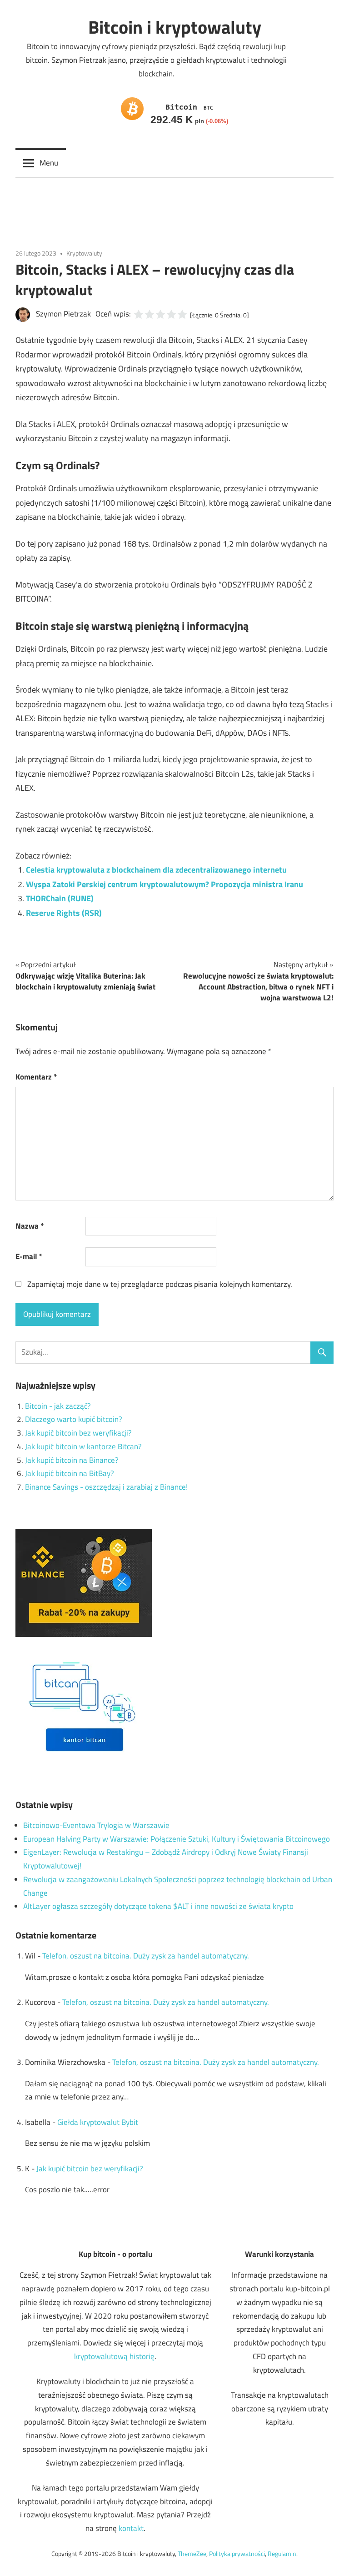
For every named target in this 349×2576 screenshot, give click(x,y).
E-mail (29, 1256)
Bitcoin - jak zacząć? (58, 1406)
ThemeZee (192, 2553)
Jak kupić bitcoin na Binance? (72, 1460)
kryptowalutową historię (114, 2356)
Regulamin (282, 2553)
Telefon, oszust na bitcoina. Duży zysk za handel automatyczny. (146, 1956)
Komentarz (36, 1077)
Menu (49, 163)
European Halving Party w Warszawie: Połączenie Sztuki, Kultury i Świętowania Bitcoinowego (177, 1839)
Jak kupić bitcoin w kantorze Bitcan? (83, 1446)
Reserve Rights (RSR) (64, 913)
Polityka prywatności (237, 2553)
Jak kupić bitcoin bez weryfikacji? (78, 1433)
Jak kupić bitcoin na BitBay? (70, 1473)
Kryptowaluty (84, 253)
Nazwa (30, 1226)
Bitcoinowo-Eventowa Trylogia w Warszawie (96, 1825)
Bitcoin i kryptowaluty (175, 27)
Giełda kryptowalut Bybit (98, 2122)
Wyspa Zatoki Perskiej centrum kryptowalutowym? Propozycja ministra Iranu (165, 884)
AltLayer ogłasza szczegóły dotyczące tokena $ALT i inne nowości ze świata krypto (158, 1906)
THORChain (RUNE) (60, 898)
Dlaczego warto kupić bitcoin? (74, 1419)
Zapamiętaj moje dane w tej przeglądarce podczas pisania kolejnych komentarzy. (160, 1284)
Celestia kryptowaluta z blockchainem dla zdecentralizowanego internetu (156, 870)
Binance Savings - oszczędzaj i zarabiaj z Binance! (106, 1487)
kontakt (131, 2528)
